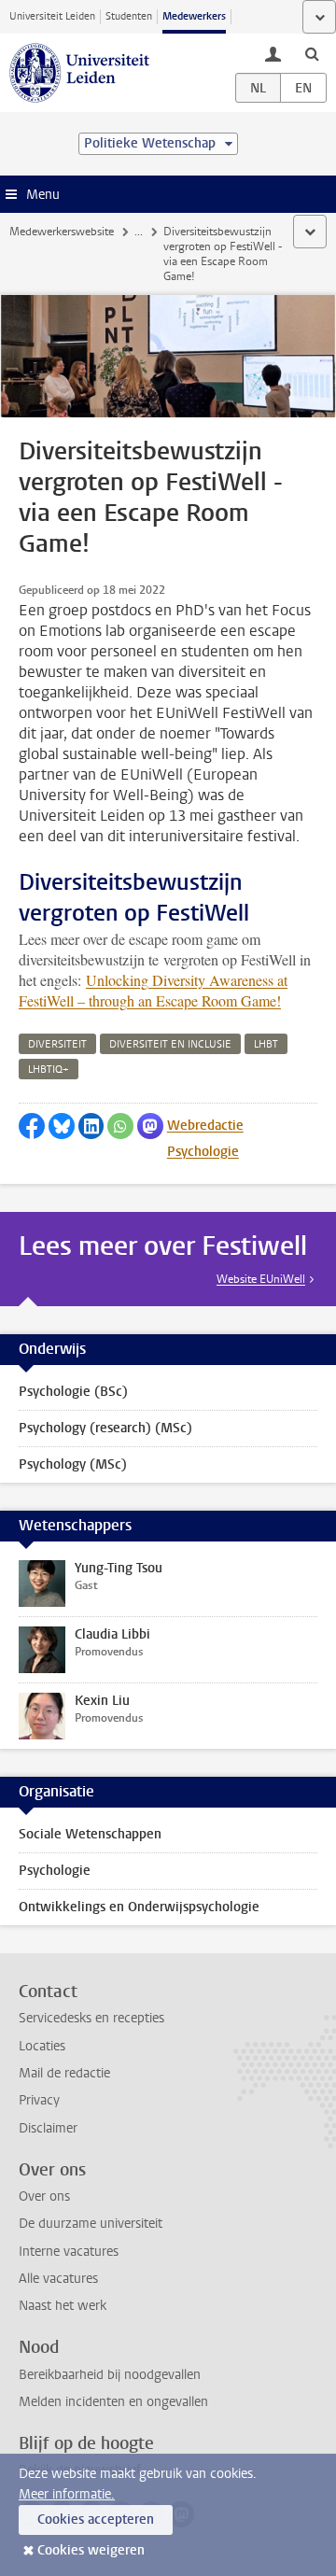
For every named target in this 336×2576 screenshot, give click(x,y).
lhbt (266, 1044)
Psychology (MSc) (73, 1464)
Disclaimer (48, 2128)
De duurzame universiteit (91, 2224)
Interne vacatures (69, 2252)
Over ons (44, 2196)
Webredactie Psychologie (205, 1139)
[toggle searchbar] (312, 53)
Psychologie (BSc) (73, 1392)
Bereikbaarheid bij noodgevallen (110, 2375)
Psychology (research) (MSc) (105, 1428)
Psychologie (55, 1871)
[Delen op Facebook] (32, 1126)
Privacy (39, 2100)
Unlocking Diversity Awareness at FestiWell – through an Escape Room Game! (153, 990)
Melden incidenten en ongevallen (113, 2402)
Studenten (129, 16)
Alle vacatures (58, 2279)
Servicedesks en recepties (91, 2018)
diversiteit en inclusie (170, 1044)
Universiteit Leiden (52, 16)
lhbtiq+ (49, 1070)
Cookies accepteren (96, 2520)
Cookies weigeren (91, 2550)
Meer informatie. (67, 2494)
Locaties (42, 2046)
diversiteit (57, 1044)
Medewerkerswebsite (62, 232)
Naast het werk (63, 2306)
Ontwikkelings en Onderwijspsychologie (139, 1907)
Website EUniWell (261, 1279)
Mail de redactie (64, 2073)
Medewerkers (194, 16)
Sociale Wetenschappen (90, 1834)
